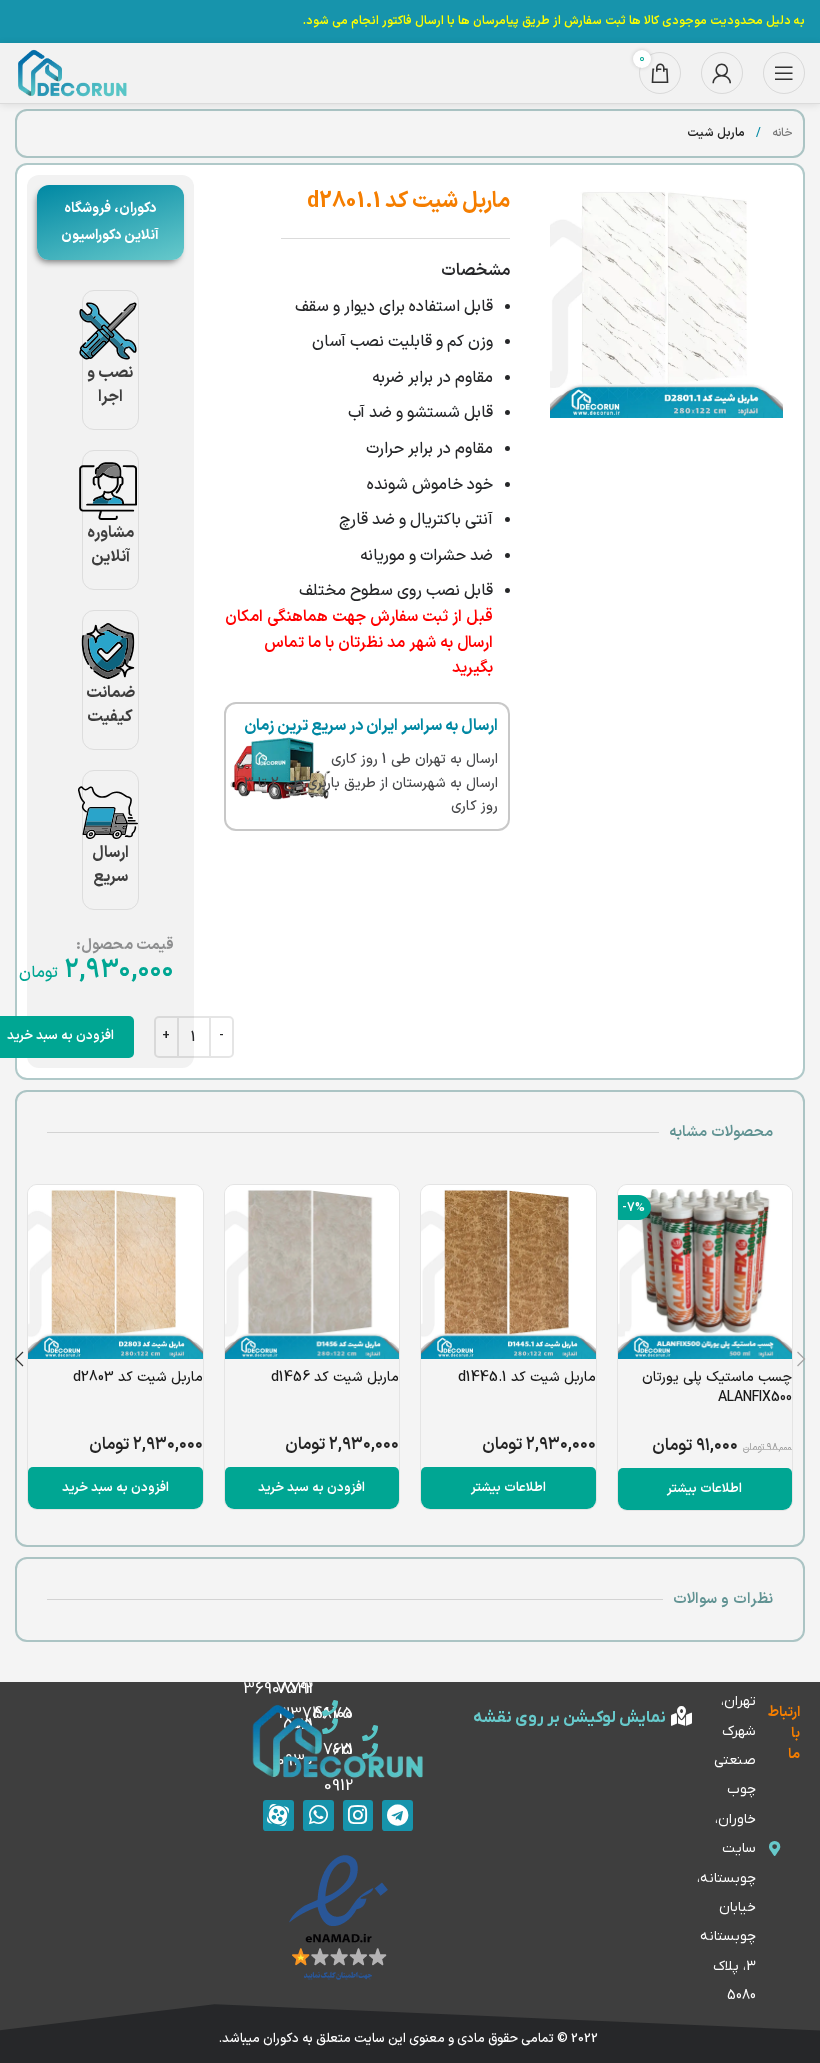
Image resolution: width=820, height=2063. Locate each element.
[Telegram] (397, 1815)
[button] (312, 1488)
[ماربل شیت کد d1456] (312, 1272)
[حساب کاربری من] (722, 73)
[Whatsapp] (318, 1815)
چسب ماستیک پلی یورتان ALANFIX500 (717, 1387)
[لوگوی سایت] (72, 73)
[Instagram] (358, 1815)
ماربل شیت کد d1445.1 (527, 1377)
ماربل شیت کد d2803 (138, 1377)
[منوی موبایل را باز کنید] (784, 73)
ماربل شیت (716, 133)
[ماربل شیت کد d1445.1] (508, 1272)
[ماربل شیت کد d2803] (115, 1272)
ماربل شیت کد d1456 (335, 1377)
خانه (781, 133)
